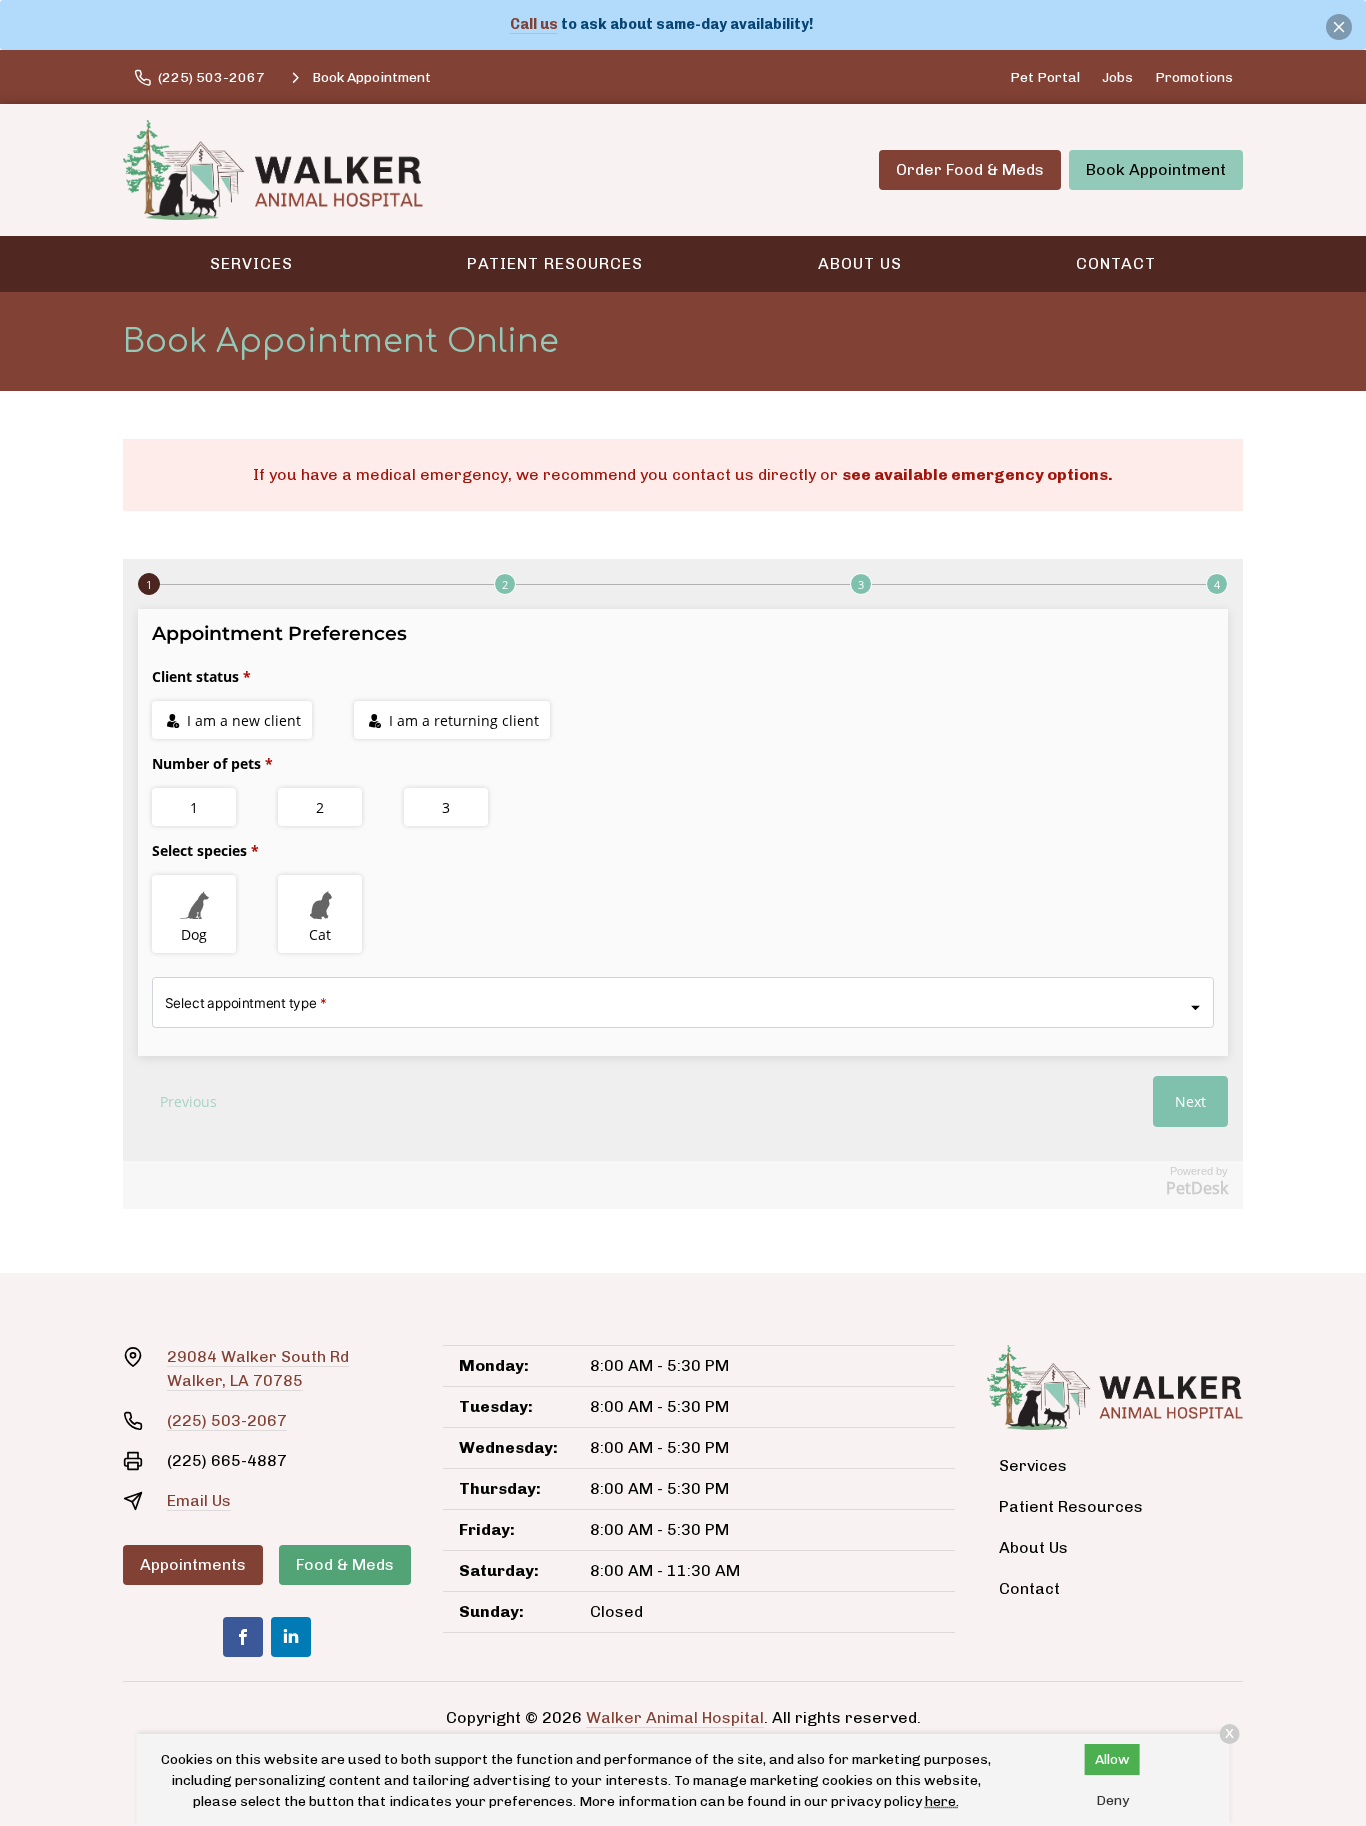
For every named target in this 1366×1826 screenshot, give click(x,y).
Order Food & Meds (970, 169)
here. (942, 1801)
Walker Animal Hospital (675, 1717)
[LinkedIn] (291, 1637)
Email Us (199, 1500)
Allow (1112, 1759)
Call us (534, 24)
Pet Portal (1045, 77)
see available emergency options (975, 474)
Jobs (1117, 77)
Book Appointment (1156, 169)
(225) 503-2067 (227, 1420)
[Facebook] (243, 1637)
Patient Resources (555, 263)
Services (251, 263)
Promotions (1194, 77)
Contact (1116, 263)
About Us (860, 263)
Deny (1112, 1800)
